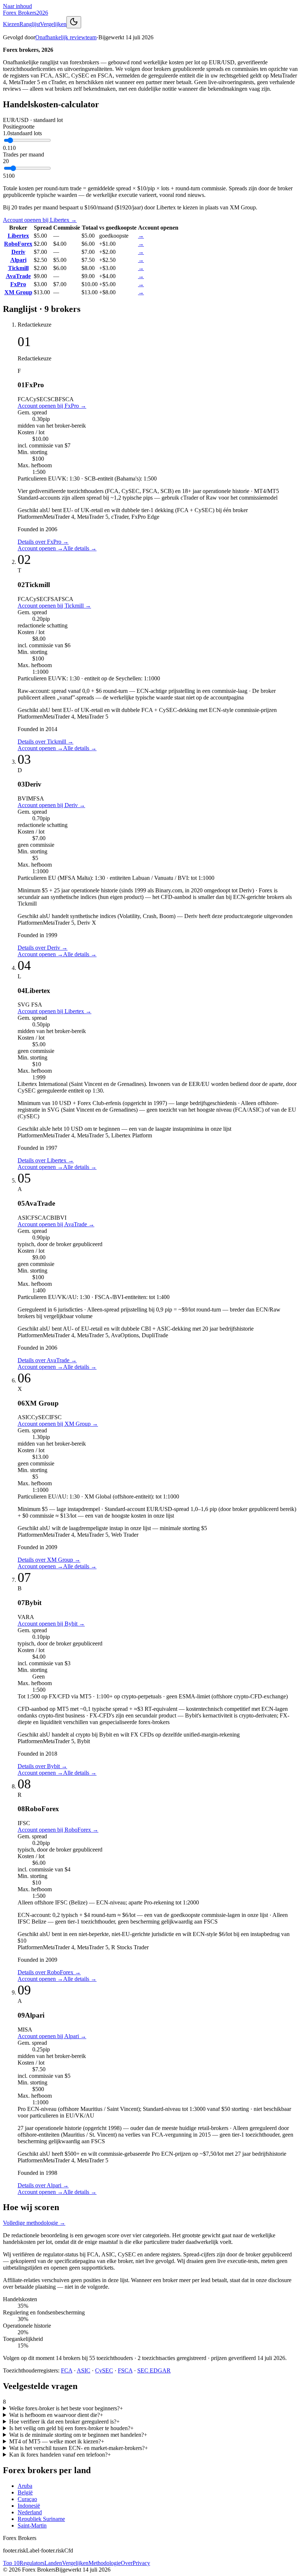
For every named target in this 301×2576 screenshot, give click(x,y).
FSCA (125, 2370)
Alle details (80, 548)
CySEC (104, 2370)
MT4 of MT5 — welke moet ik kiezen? (57, 2441)
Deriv (18, 252)
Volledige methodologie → (34, 2223)
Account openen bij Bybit (51, 1624)
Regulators (32, 2563)
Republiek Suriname (41, 2519)
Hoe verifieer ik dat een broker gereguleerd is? (64, 2422)
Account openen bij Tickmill (54, 606)
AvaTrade (18, 276)
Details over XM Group (49, 1560)
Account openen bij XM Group (58, 1424)
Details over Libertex (46, 1160)
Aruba (25, 2486)
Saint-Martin (32, 2525)
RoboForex (18, 244)
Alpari (18, 260)
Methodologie (105, 2563)
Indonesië (29, 2506)
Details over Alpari (43, 2185)
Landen (53, 2563)
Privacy (141, 2563)
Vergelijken (53, 24)
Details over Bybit (42, 1766)
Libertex (18, 236)
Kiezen (11, 24)
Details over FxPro (43, 542)
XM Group (18, 292)
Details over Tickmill (46, 742)
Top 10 (11, 2563)
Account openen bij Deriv (51, 805)
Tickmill (18, 268)
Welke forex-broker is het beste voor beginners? (66, 2408)
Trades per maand (23, 154)
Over (127, 2563)
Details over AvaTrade (47, 1360)
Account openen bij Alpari (52, 2036)
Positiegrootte (19, 127)
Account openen (40, 548)
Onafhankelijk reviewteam (66, 37)
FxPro (18, 284)
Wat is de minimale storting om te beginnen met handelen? (78, 2435)
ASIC (84, 2370)
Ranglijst (30, 24)
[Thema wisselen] (74, 22)
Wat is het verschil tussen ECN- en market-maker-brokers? (79, 2448)
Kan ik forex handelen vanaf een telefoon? (60, 2455)
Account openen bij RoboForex (58, 1830)
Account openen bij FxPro (52, 406)
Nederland (30, 2512)
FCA (67, 2370)
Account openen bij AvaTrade (56, 1224)
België (25, 2492)
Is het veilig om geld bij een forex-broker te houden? (71, 2428)
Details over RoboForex (49, 1972)
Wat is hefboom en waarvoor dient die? (56, 2415)
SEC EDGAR (154, 2370)
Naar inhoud (17, 6)
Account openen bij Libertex (40, 220)
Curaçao (27, 2499)
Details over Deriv (43, 948)
